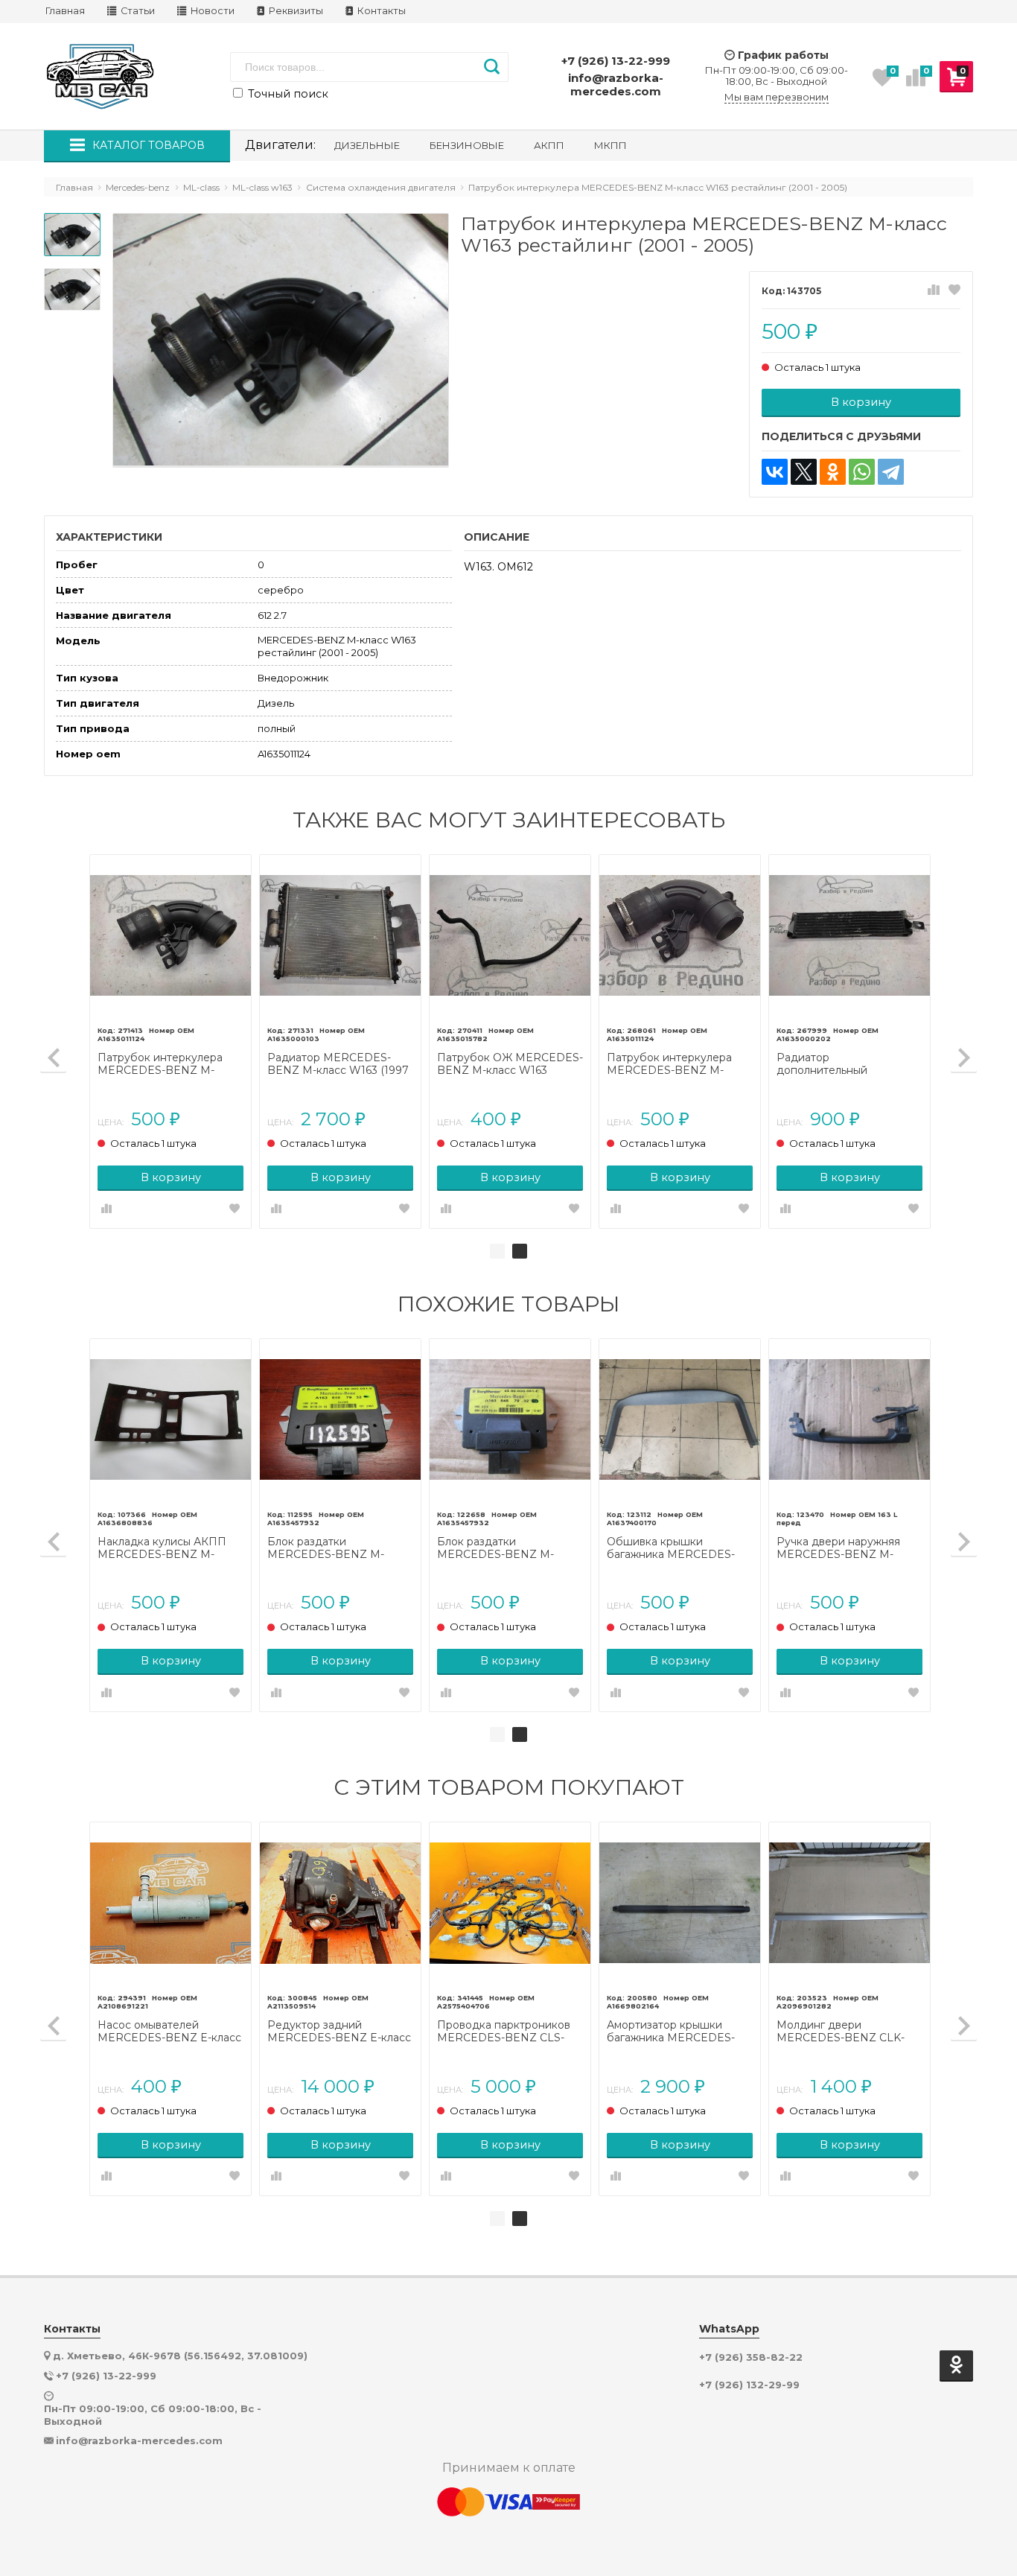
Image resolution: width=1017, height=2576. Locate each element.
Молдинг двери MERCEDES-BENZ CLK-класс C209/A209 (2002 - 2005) (842, 2032)
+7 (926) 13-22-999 (616, 61)
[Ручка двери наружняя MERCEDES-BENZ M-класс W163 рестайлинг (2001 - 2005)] (849, 1419)
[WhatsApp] (862, 472)
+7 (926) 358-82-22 (751, 2357)
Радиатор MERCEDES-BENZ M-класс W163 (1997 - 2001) (338, 1064)
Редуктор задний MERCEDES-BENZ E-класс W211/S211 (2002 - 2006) (339, 2032)
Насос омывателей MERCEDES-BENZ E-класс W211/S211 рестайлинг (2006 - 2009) (169, 2032)
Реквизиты (295, 11)
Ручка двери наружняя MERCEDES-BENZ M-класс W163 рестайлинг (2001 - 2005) (839, 1548)
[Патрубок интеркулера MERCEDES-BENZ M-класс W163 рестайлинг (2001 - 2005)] (170, 935)
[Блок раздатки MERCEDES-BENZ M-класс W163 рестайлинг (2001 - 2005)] (340, 1419)
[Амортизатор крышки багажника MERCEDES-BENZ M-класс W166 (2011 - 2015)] (680, 1903)
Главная (65, 11)
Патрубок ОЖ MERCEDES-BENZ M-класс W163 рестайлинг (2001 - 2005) (510, 1064)
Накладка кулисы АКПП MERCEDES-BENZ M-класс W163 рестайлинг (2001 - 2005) (162, 1548)
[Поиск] (492, 67)
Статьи (137, 11)
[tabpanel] (510, 1041)
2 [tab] (520, 1251)
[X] (804, 472)
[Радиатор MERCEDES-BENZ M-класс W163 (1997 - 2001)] (340, 935)
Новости (211, 11)
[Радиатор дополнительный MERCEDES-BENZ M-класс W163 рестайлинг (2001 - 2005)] (849, 935)
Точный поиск (287, 94)
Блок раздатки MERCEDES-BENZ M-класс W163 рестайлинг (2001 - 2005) (330, 1548)
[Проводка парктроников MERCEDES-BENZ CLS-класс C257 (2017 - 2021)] (510, 1903)
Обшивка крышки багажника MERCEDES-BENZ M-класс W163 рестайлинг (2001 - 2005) (673, 1548)
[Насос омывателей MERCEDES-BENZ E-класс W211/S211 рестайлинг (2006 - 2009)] (170, 1903)
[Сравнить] (934, 290)
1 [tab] (497, 1251)
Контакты (380, 11)
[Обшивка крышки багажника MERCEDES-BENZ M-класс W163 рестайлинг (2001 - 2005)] (680, 1419)
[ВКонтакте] (775, 472)
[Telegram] (891, 472)
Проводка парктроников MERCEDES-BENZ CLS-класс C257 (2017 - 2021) (504, 2032)
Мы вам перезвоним (777, 97)
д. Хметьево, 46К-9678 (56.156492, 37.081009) (180, 2356)
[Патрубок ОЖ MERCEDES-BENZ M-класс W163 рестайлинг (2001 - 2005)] (510, 935)
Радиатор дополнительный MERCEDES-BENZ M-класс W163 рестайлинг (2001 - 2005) (839, 1064)
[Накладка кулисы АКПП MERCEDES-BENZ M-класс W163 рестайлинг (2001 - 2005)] (170, 1419)
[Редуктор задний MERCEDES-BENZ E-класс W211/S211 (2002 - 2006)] (340, 1903)
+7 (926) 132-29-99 (749, 2385)
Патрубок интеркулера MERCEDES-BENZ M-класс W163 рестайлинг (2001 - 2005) (160, 1064)
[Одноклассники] (833, 472)
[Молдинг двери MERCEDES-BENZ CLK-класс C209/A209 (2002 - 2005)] (849, 1903)
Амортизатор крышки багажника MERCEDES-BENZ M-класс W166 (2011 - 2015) (680, 2032)
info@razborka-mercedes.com (616, 85)
